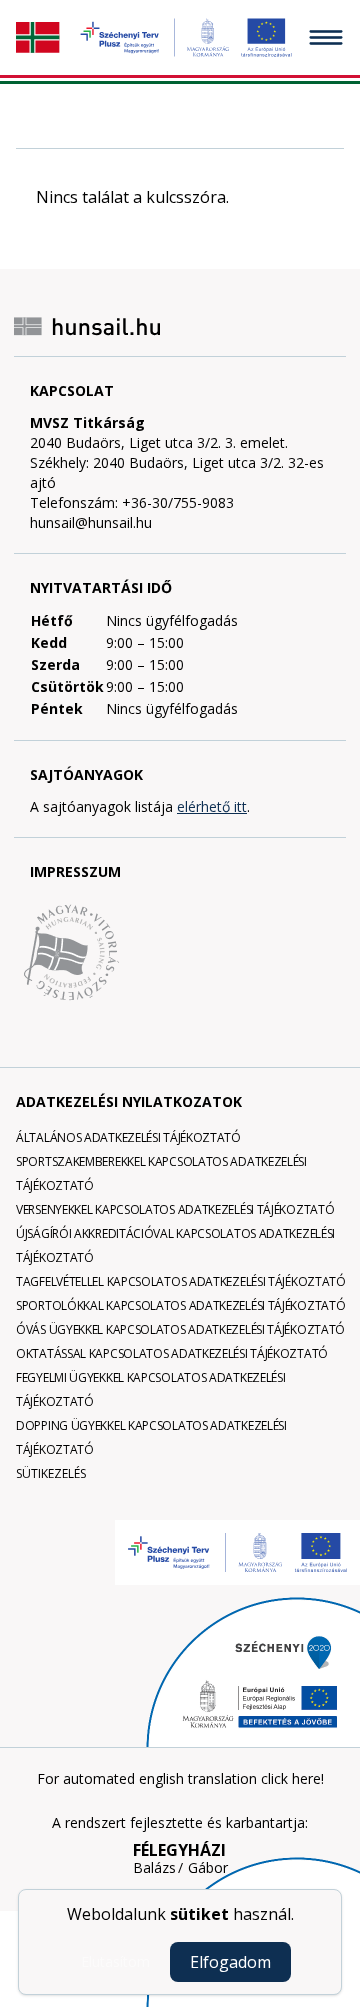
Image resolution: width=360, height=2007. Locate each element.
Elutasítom (115, 1961)
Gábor (208, 1868)
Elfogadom (230, 1962)
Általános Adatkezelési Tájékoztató (128, 1137)
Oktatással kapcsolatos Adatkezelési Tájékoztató (172, 1353)
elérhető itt (212, 806)
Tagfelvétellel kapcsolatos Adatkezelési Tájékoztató (181, 1281)
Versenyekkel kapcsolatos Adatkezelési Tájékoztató (175, 1209)
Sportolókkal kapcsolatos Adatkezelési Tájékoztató (180, 1305)
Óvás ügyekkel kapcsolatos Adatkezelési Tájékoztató (180, 1329)
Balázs (154, 1868)
